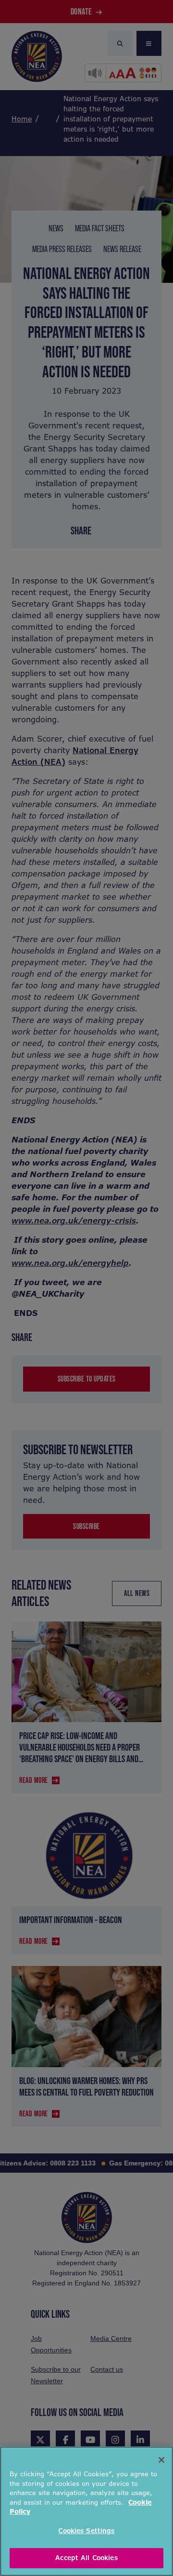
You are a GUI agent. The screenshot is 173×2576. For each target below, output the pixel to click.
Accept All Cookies (86, 2558)
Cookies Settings (86, 2531)
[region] (86, 2511)
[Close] (161, 2460)
